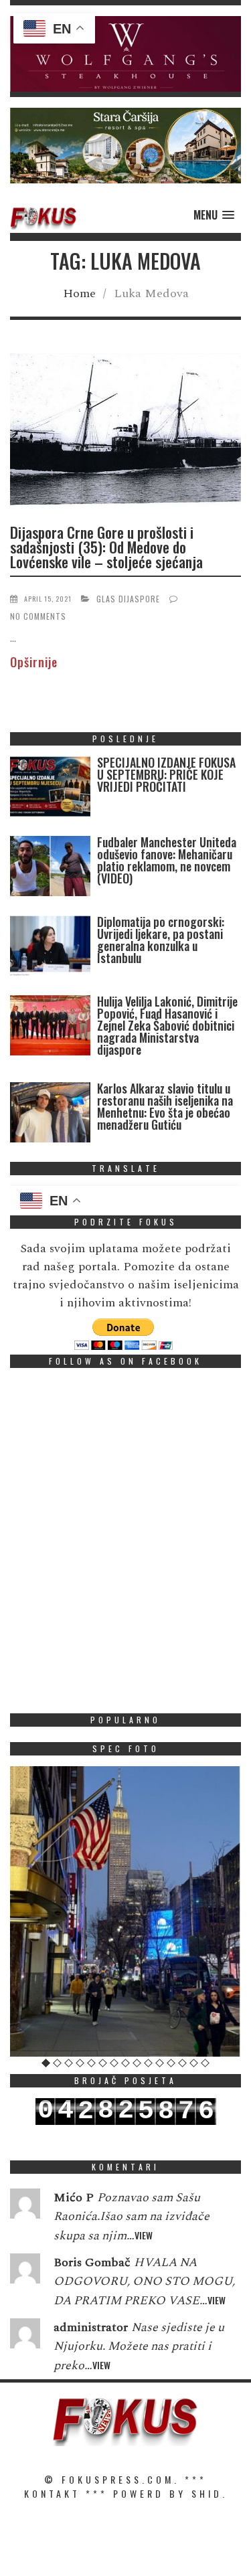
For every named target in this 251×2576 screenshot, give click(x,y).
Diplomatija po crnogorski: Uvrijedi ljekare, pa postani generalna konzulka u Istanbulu (161, 940)
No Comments (38, 616)
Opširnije (34, 662)
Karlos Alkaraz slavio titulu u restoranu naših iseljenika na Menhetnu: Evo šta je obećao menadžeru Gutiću (165, 1106)
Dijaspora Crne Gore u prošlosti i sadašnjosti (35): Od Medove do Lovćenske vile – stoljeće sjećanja (106, 547)
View (144, 2235)
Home (79, 293)
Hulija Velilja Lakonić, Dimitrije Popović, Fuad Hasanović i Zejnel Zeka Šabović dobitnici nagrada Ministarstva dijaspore (167, 1025)
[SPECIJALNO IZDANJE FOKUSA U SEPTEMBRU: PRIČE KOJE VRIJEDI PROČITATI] (50, 789)
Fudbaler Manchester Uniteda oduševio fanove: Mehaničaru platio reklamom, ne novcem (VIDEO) (167, 860)
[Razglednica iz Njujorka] (125, 1911)
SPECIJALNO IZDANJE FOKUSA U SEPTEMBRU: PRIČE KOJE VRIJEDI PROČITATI (166, 774)
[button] (125, 54)
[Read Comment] (25, 2207)
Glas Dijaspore (128, 599)
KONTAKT (52, 2493)
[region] (125, 54)
